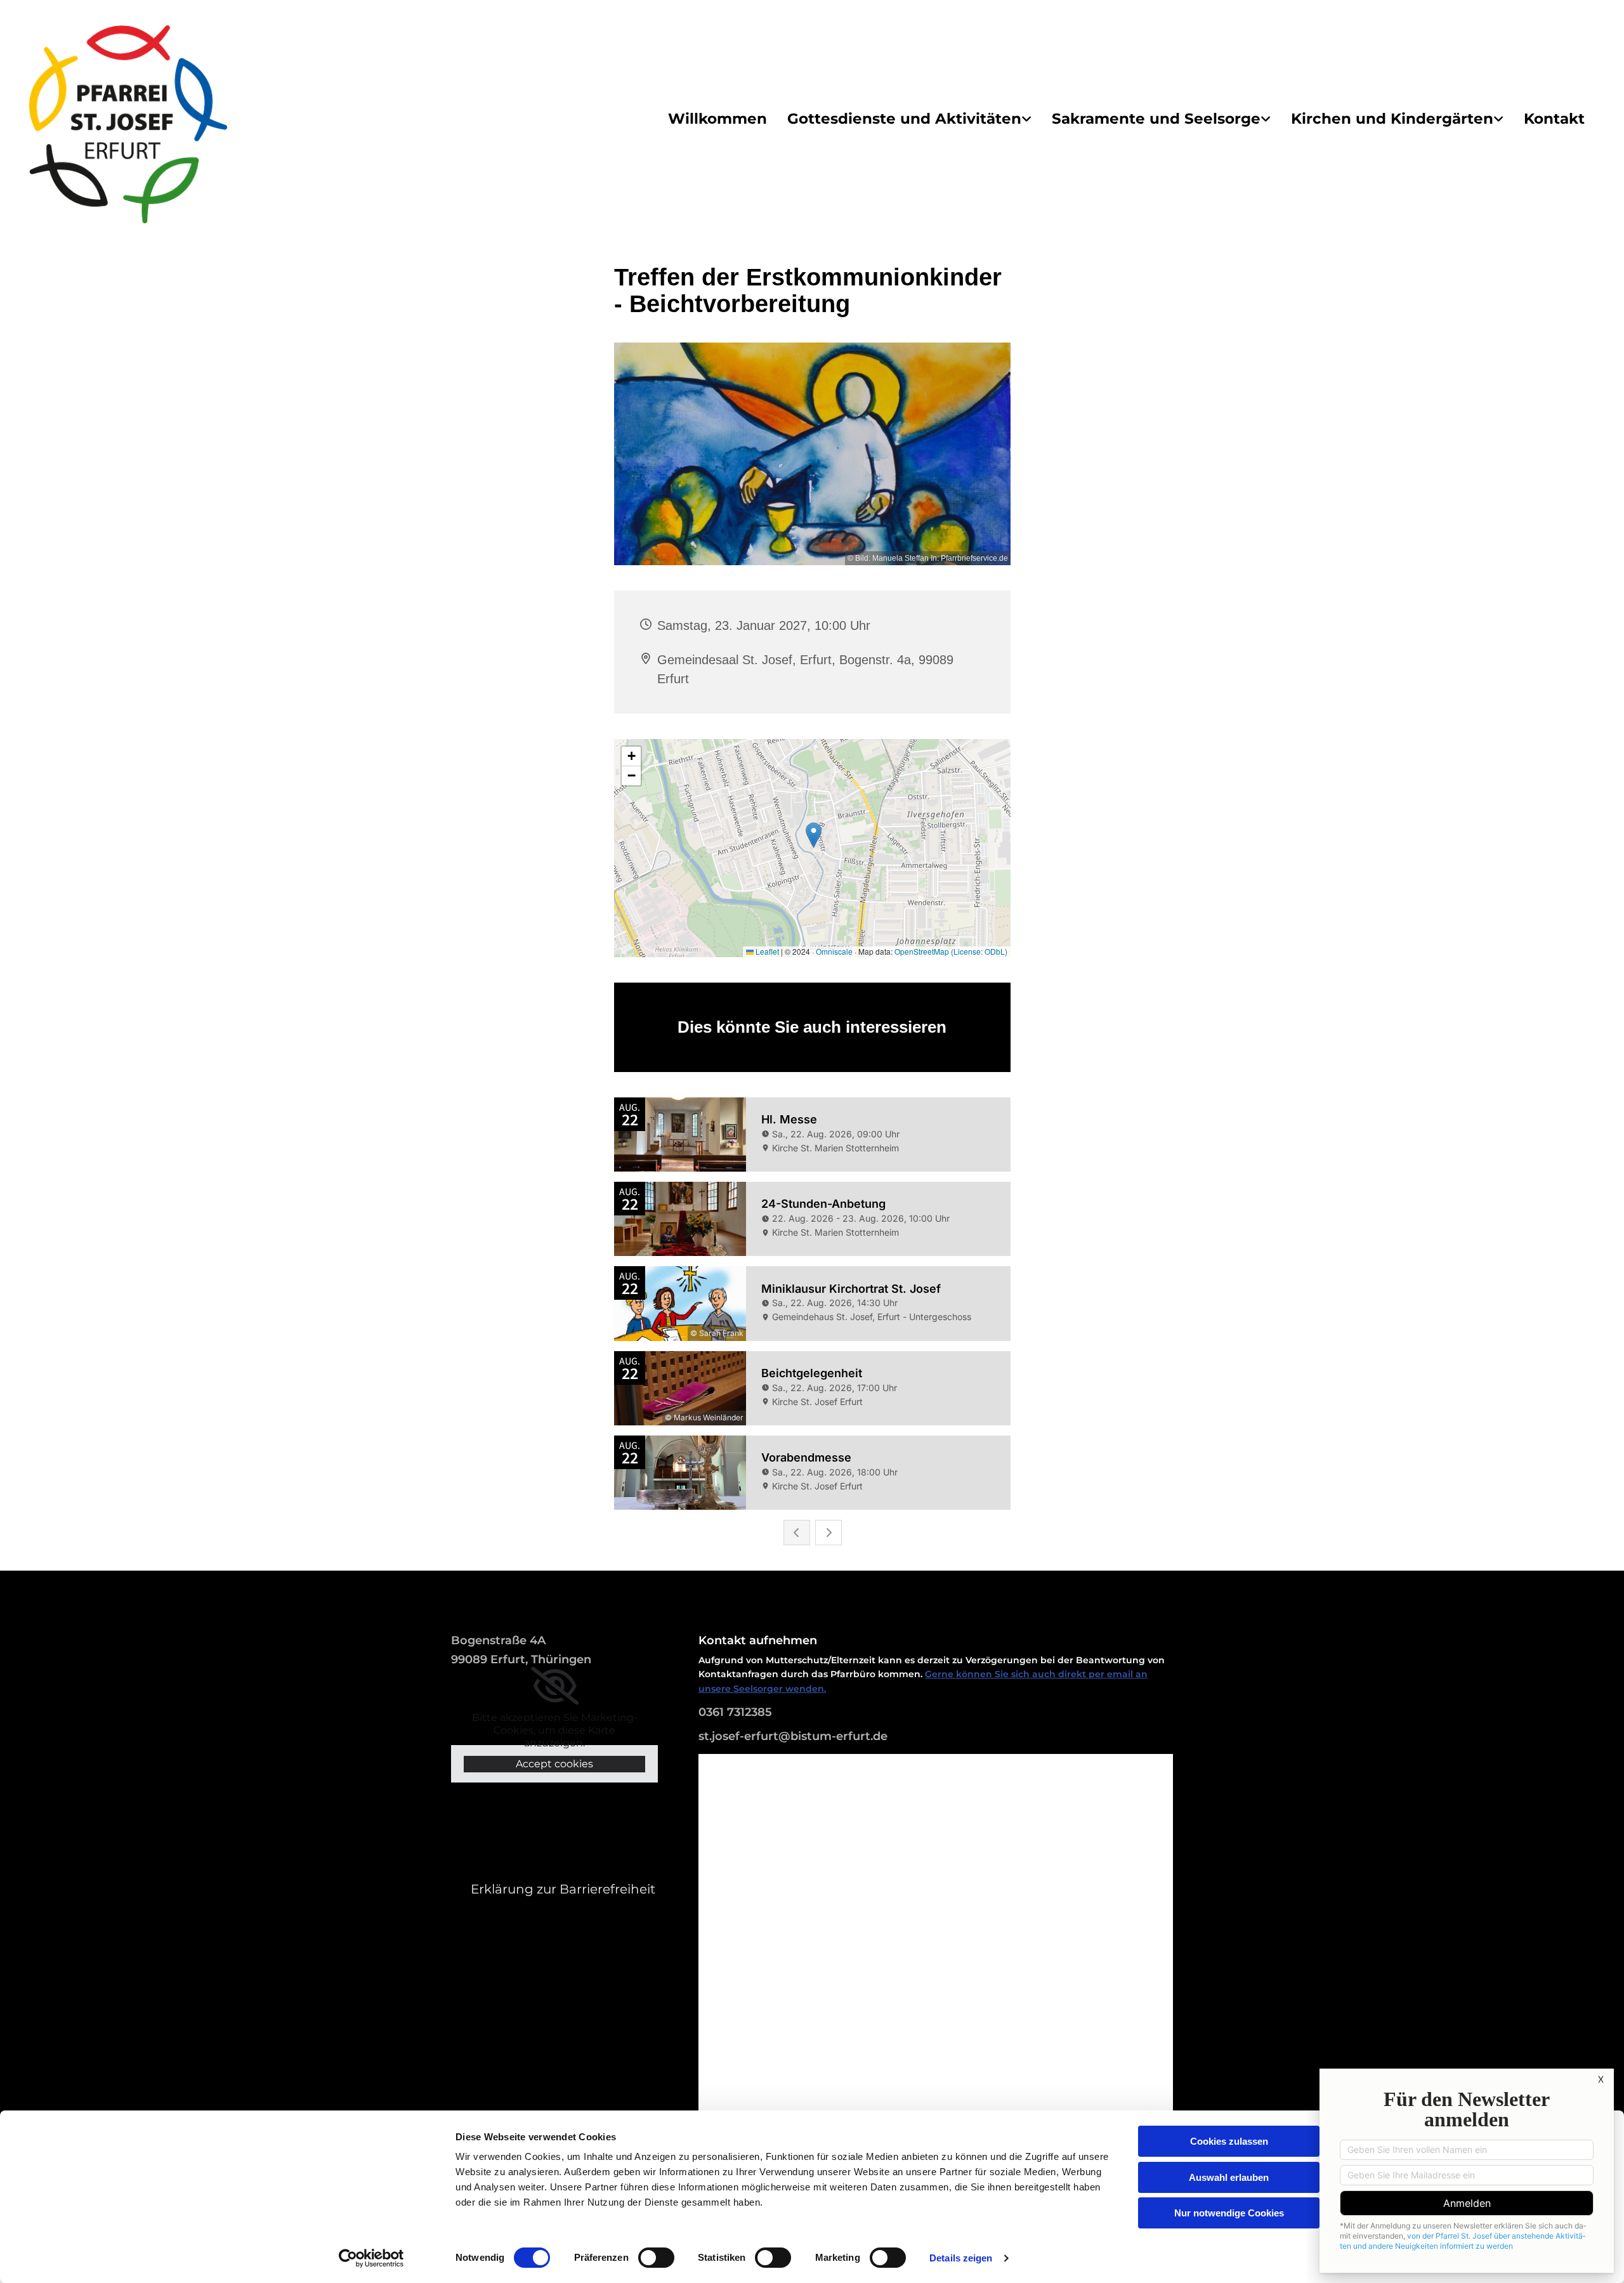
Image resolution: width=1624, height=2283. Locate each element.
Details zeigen (961, 2258)
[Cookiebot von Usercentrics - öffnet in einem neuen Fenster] (371, 2258)
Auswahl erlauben (1229, 2177)
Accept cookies (554, 1764)
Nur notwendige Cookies (1229, 2213)
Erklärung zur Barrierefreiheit (563, 1889)
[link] (909, 119)
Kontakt (1554, 119)
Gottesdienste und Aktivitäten (904, 119)
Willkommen (717, 119)
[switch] (656, 2258)
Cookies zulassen (1229, 2141)
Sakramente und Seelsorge (1156, 119)
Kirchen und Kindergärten (1392, 119)
